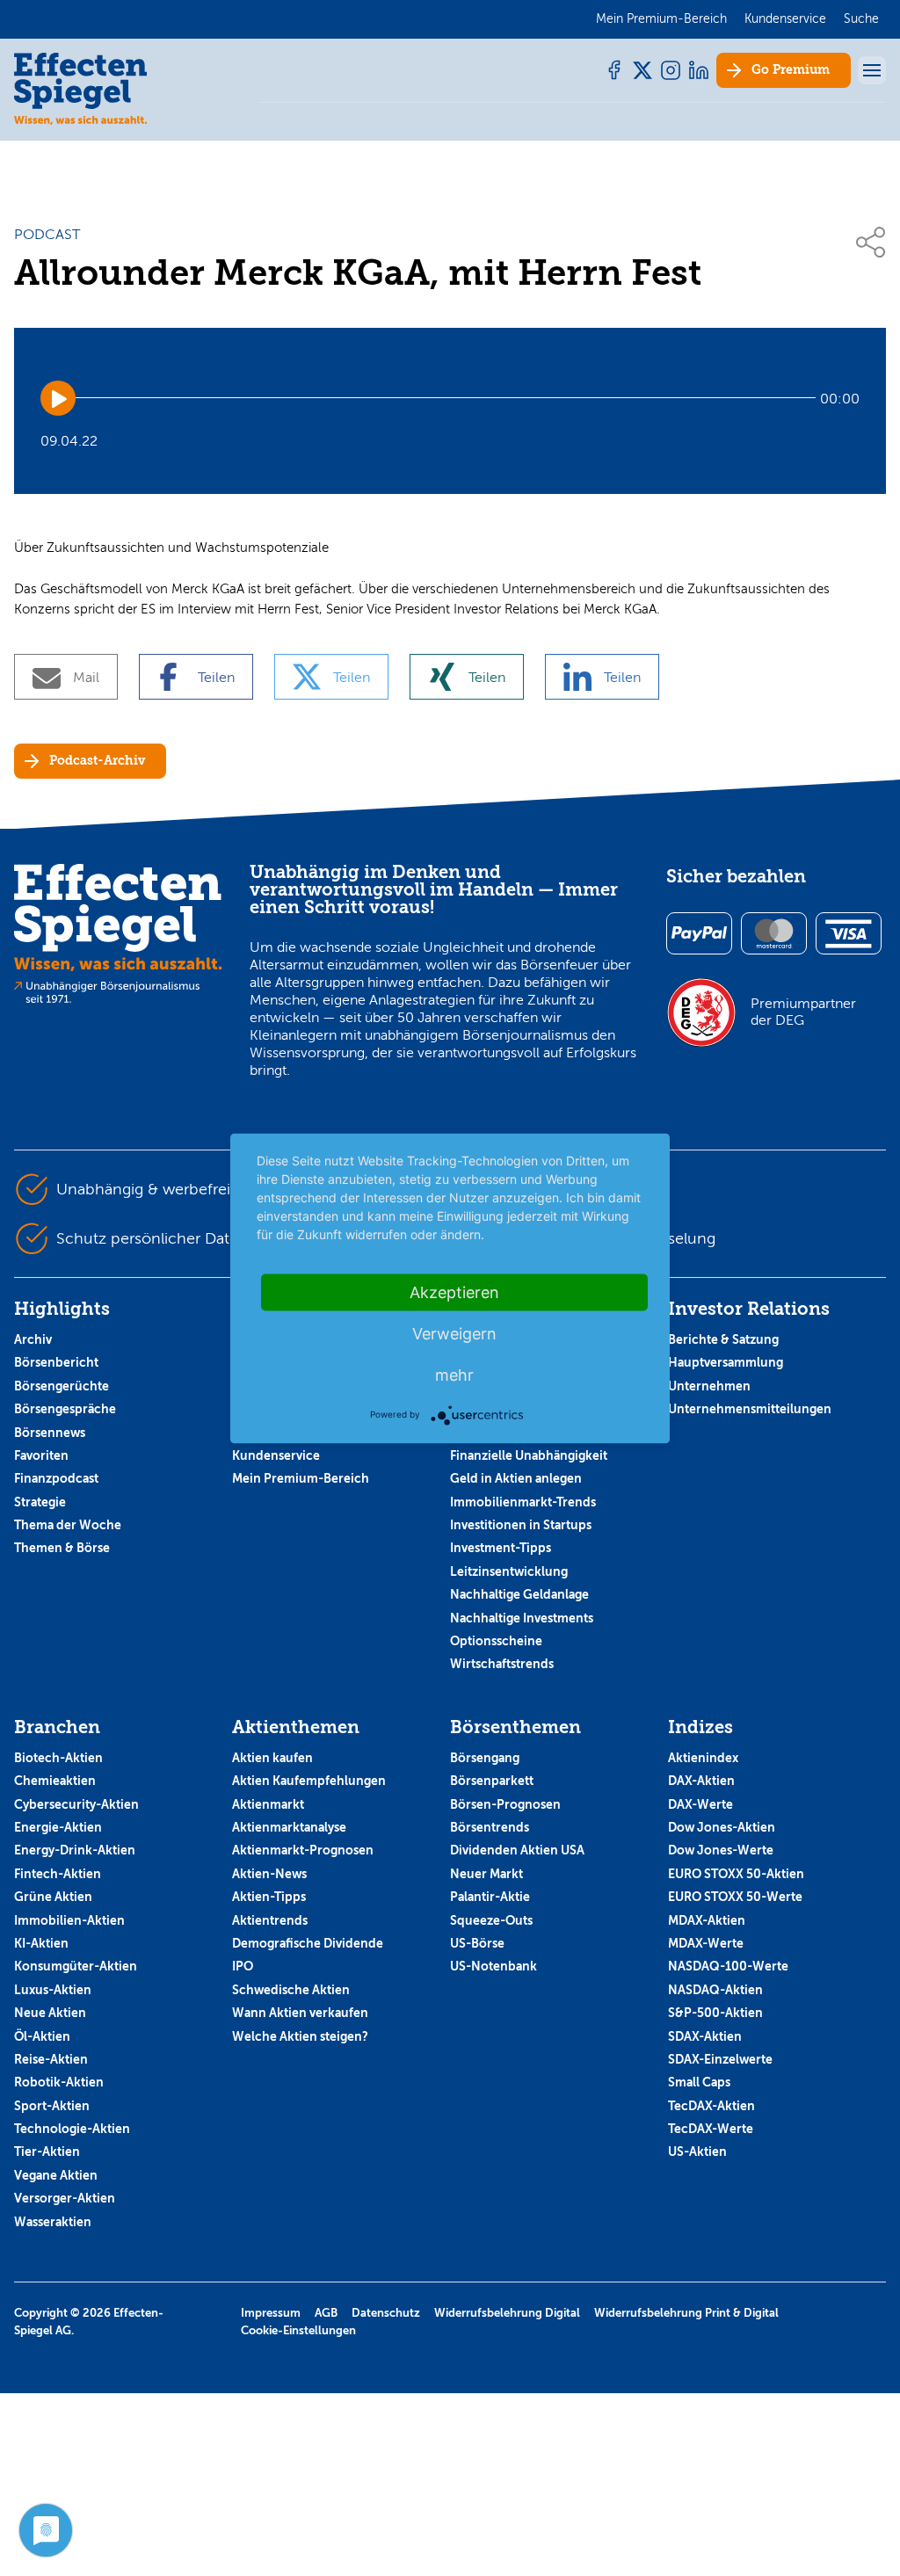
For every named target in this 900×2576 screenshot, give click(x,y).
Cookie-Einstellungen (298, 2330)
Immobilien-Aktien (69, 1920)
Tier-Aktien (47, 2152)
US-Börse (477, 1943)
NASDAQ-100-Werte (728, 1966)
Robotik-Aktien (59, 2082)
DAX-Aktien (701, 1781)
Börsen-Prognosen (505, 1804)
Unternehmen (709, 1386)
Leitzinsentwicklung (509, 1571)
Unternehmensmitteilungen (750, 1409)
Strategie (40, 1502)
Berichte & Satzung (723, 1339)
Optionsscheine (496, 1641)
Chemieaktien (55, 1781)
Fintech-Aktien (58, 1874)
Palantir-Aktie (490, 1897)
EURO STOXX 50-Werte (735, 1897)
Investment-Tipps (501, 1548)
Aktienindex (703, 1758)
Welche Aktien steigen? (300, 2036)
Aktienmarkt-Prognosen (303, 1850)
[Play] (58, 398)
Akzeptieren (454, 1292)
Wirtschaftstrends (502, 1664)
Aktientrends (270, 1920)
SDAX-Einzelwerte (720, 2059)
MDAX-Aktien (707, 1920)
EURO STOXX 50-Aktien (736, 1874)
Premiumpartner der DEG (803, 1012)
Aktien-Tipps (269, 1897)
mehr (454, 1374)
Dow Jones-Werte (721, 1850)
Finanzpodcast (56, 1478)
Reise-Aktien (51, 2059)
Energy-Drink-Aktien (75, 1850)
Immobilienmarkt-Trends (523, 1502)
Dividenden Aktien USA (517, 1850)
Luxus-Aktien (53, 1990)
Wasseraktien (53, 2222)
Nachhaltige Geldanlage (519, 1594)
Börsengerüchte (62, 1386)
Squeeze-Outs (491, 1920)
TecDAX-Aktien (711, 2106)
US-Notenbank (494, 1966)
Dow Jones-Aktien (722, 1827)
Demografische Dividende (308, 1943)
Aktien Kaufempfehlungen (309, 1781)
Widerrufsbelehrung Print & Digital (686, 2313)
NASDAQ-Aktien (715, 1990)
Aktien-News (269, 1874)
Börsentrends (490, 1827)
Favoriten (41, 1455)
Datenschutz (386, 2313)
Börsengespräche (65, 1409)
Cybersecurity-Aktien (76, 1804)
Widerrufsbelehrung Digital (507, 2313)
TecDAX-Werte (711, 2129)
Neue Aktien (50, 2013)
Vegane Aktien (56, 2175)
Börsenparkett (492, 1781)
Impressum (271, 2313)
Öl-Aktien (42, 2036)
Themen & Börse (62, 1548)
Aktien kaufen (272, 1758)
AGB (326, 2313)
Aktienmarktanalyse (289, 1827)
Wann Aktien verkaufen (300, 2013)
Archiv (33, 1339)
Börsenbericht (56, 1362)
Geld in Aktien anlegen (516, 1478)
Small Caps (699, 2082)
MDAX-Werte (706, 1943)
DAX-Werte (700, 1804)
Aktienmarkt (268, 1804)
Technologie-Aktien (72, 2129)
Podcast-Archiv (97, 761)
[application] (450, 398)
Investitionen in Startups (521, 1525)
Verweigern (454, 1333)
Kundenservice (276, 1455)
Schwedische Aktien (291, 1990)
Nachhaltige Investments (522, 1618)
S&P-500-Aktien (715, 2013)
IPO (243, 1966)
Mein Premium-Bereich (301, 1478)
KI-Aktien (41, 1943)
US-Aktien (697, 2152)
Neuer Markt (486, 1874)
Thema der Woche (68, 1525)
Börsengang (485, 1758)
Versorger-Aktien (65, 2198)
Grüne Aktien (53, 1897)
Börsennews (50, 1433)
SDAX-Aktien (705, 2036)
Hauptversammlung (726, 1362)
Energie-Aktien (58, 1827)
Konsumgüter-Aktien (76, 1966)
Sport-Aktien (52, 2106)
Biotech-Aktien (58, 1758)
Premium (791, 70)
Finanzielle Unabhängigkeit (529, 1455)
